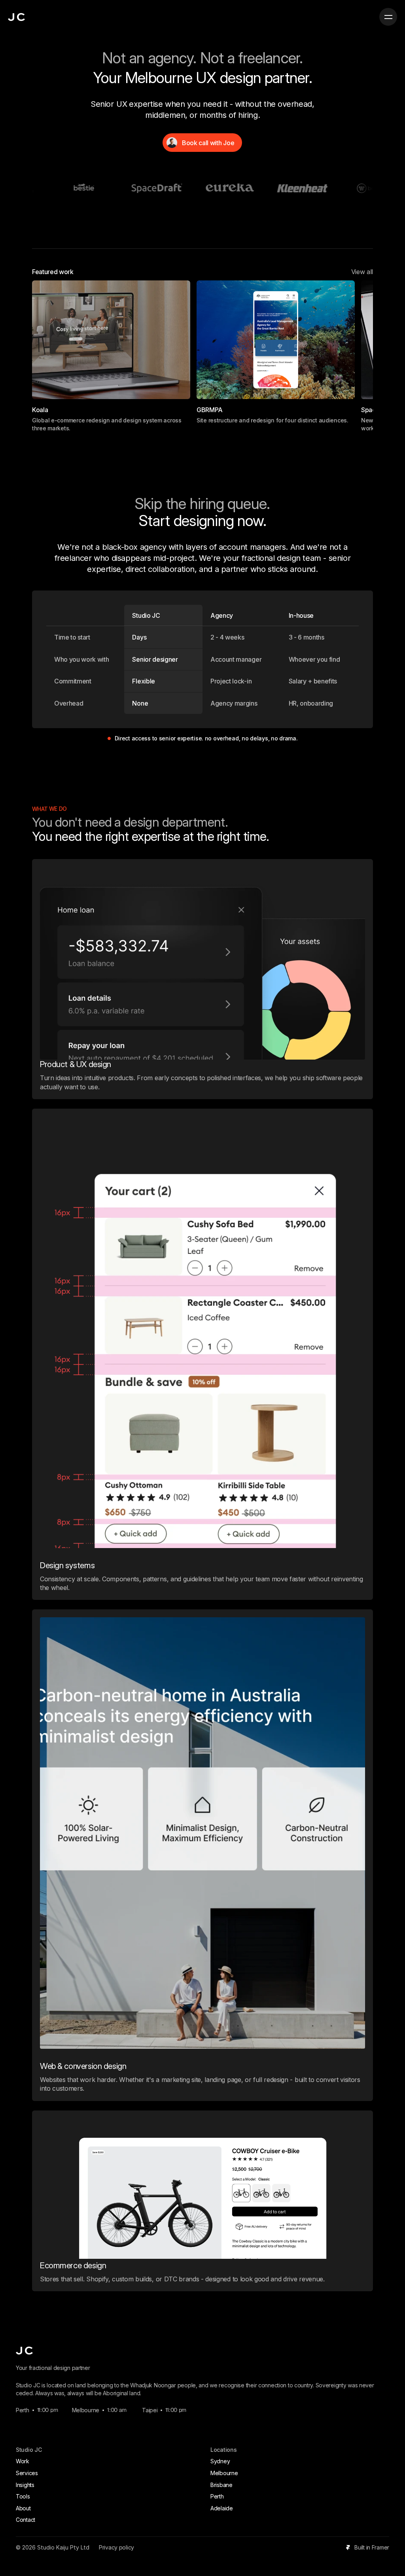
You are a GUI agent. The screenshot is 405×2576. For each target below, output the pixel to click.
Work (23, 2461)
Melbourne (224, 2473)
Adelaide (222, 2508)
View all (362, 272)
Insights (25, 2485)
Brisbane (221, 2485)
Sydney (220, 2461)
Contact (26, 2520)
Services (27, 2473)
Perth (217, 2496)
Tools (23, 2496)
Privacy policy (116, 2547)
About (23, 2508)
